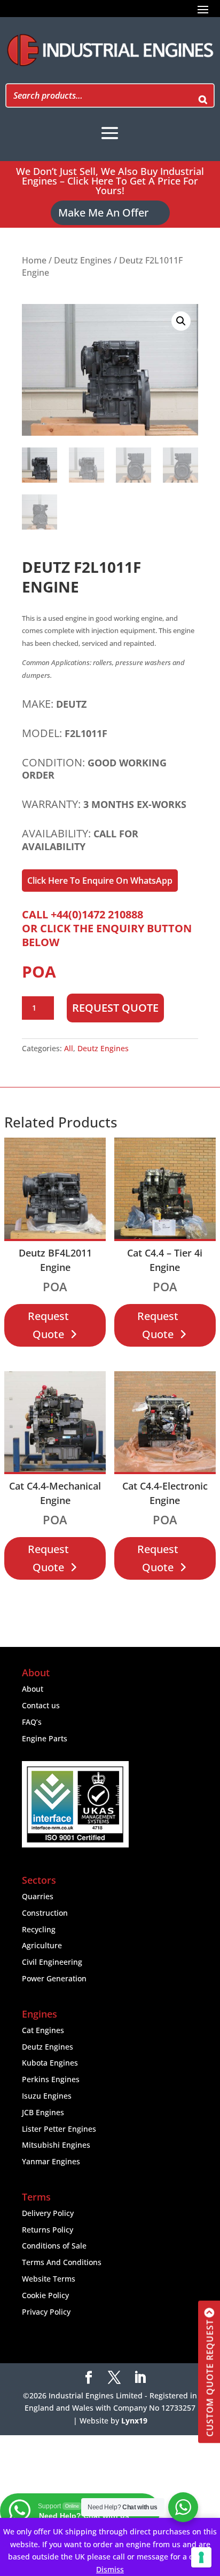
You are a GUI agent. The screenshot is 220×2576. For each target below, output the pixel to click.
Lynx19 (134, 2421)
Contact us (41, 1705)
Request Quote (115, 1008)
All (69, 1048)
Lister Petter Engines (59, 2129)
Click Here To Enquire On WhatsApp (100, 881)
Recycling (39, 1929)
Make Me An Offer (103, 213)
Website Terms (49, 2279)
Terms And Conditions (62, 2262)
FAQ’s (32, 1722)
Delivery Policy (48, 2213)
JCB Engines (43, 2112)
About (33, 1689)
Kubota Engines (50, 2063)
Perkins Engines (51, 2079)
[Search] (203, 95)
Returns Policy (48, 2230)
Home (34, 260)
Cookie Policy (45, 2295)
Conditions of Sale (54, 2246)
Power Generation (54, 1978)
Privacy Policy (46, 2312)
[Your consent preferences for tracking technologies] (201, 2557)
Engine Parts (45, 1738)
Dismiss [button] (110, 2569)
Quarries (38, 1896)
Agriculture (42, 1945)
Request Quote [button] (48, 1325)
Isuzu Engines (47, 2096)
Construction (45, 1913)
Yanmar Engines (51, 2161)
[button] (181, 321)
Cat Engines (43, 2030)
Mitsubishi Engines (56, 2145)
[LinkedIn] (140, 2378)
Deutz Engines (83, 260)
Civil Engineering (52, 1962)
